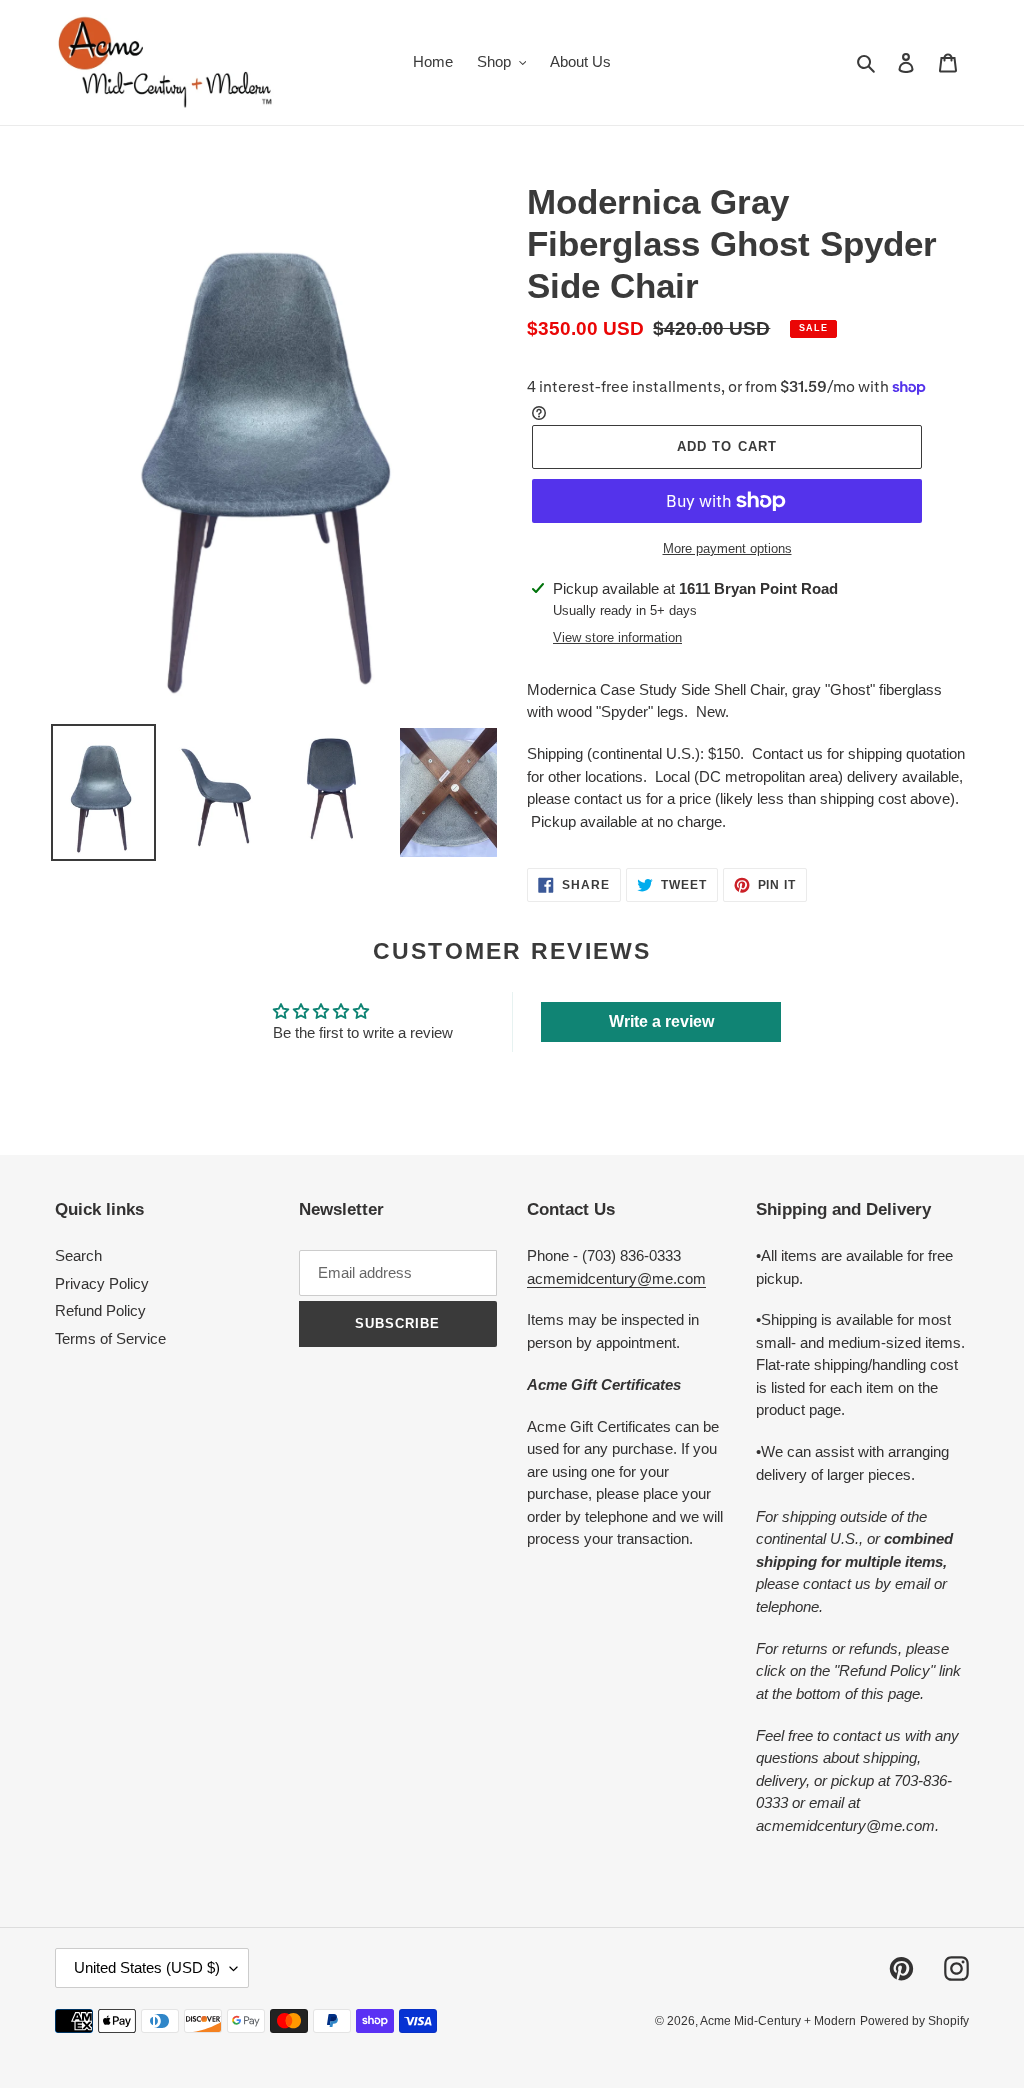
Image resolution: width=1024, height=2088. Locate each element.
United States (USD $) (147, 1967)
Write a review (661, 1021)
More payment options (727, 548)
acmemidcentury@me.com (616, 1278)
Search (78, 1255)
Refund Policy (100, 1310)
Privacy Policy (102, 1283)
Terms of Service (110, 1338)
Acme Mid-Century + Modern (778, 2021)
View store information (617, 637)
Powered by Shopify (914, 2021)
